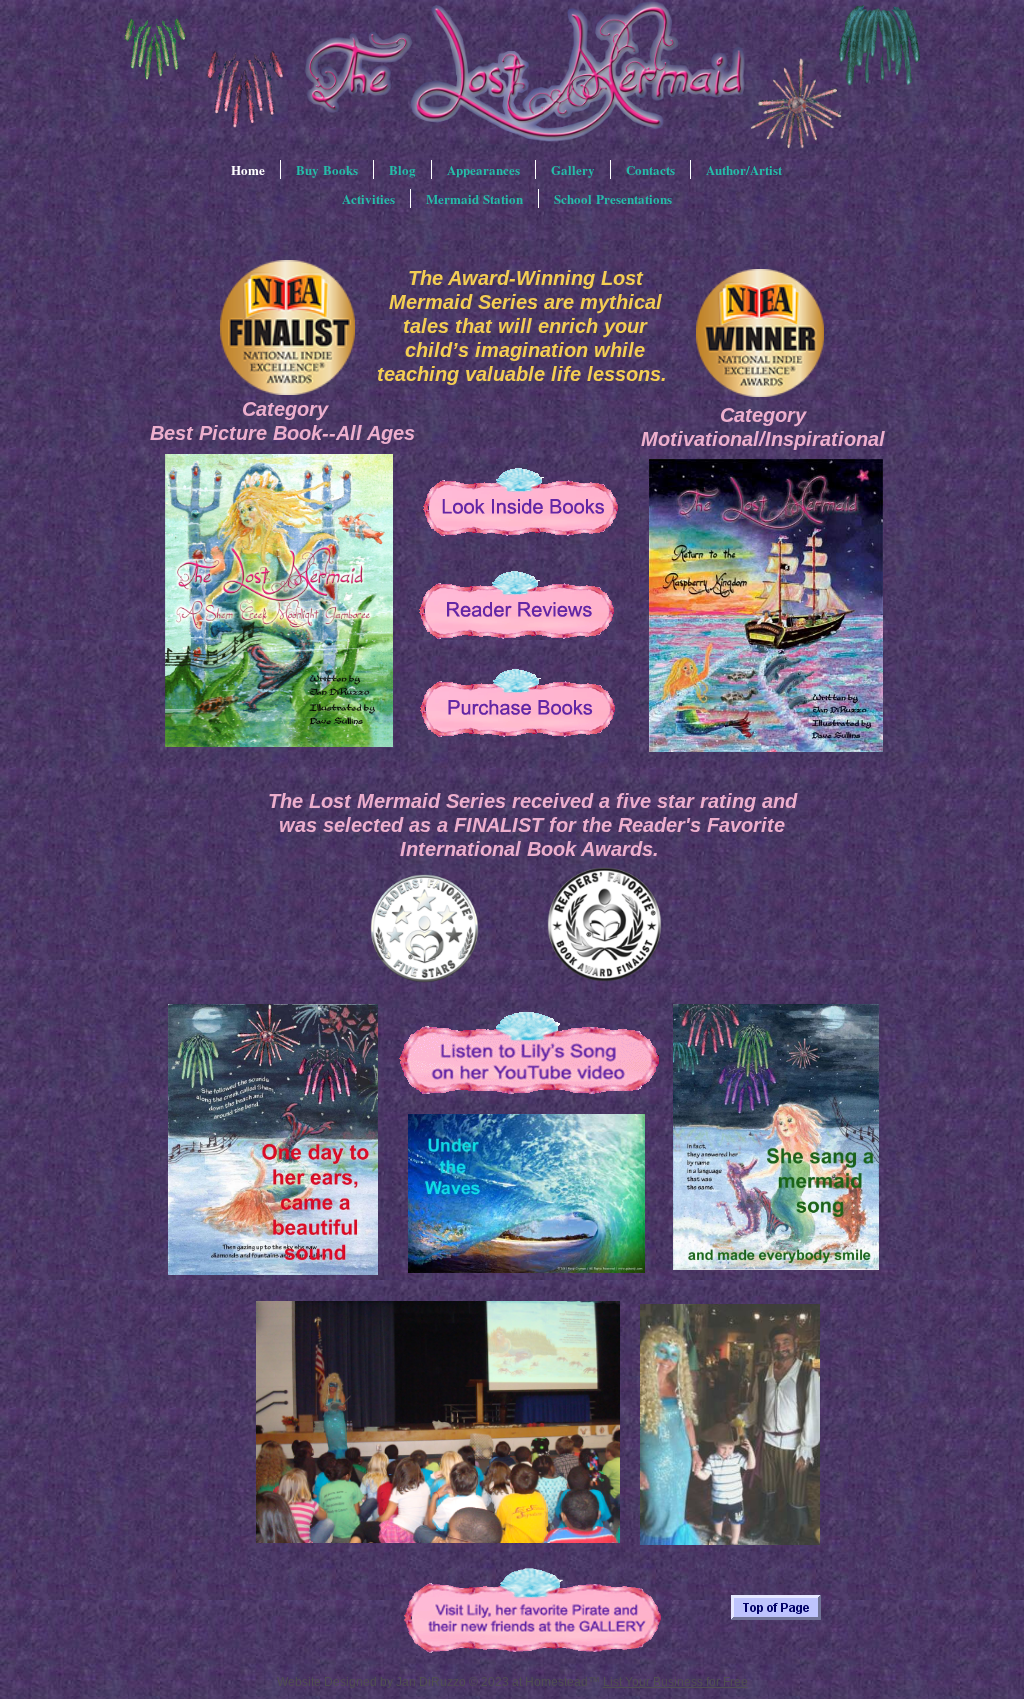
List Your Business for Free (675, 1682)
